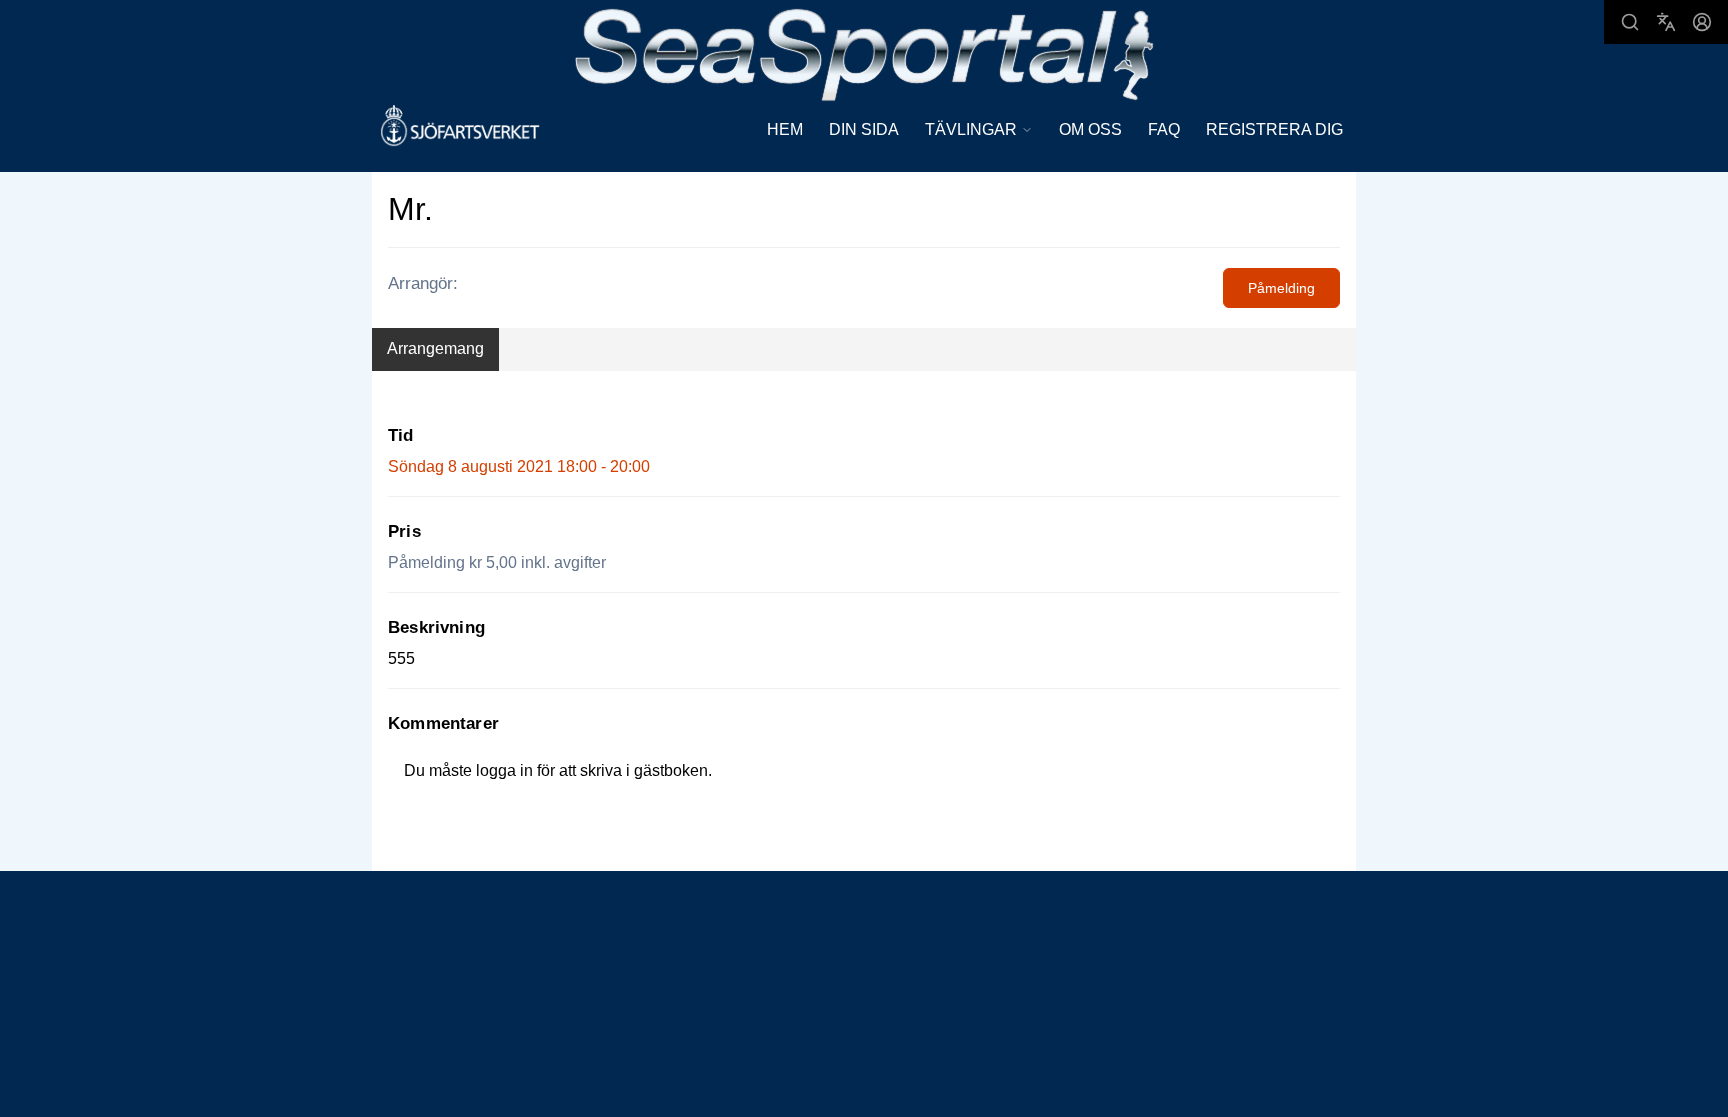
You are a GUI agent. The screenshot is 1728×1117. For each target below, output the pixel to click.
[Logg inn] (1702, 22)
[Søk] (1630, 22)
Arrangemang (435, 348)
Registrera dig (1274, 129)
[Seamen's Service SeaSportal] (864, 52)
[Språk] (1666, 22)
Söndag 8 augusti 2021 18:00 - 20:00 (519, 466)
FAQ (1164, 129)
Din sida (864, 129)
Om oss (1090, 129)
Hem (785, 129)
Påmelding (1281, 288)
